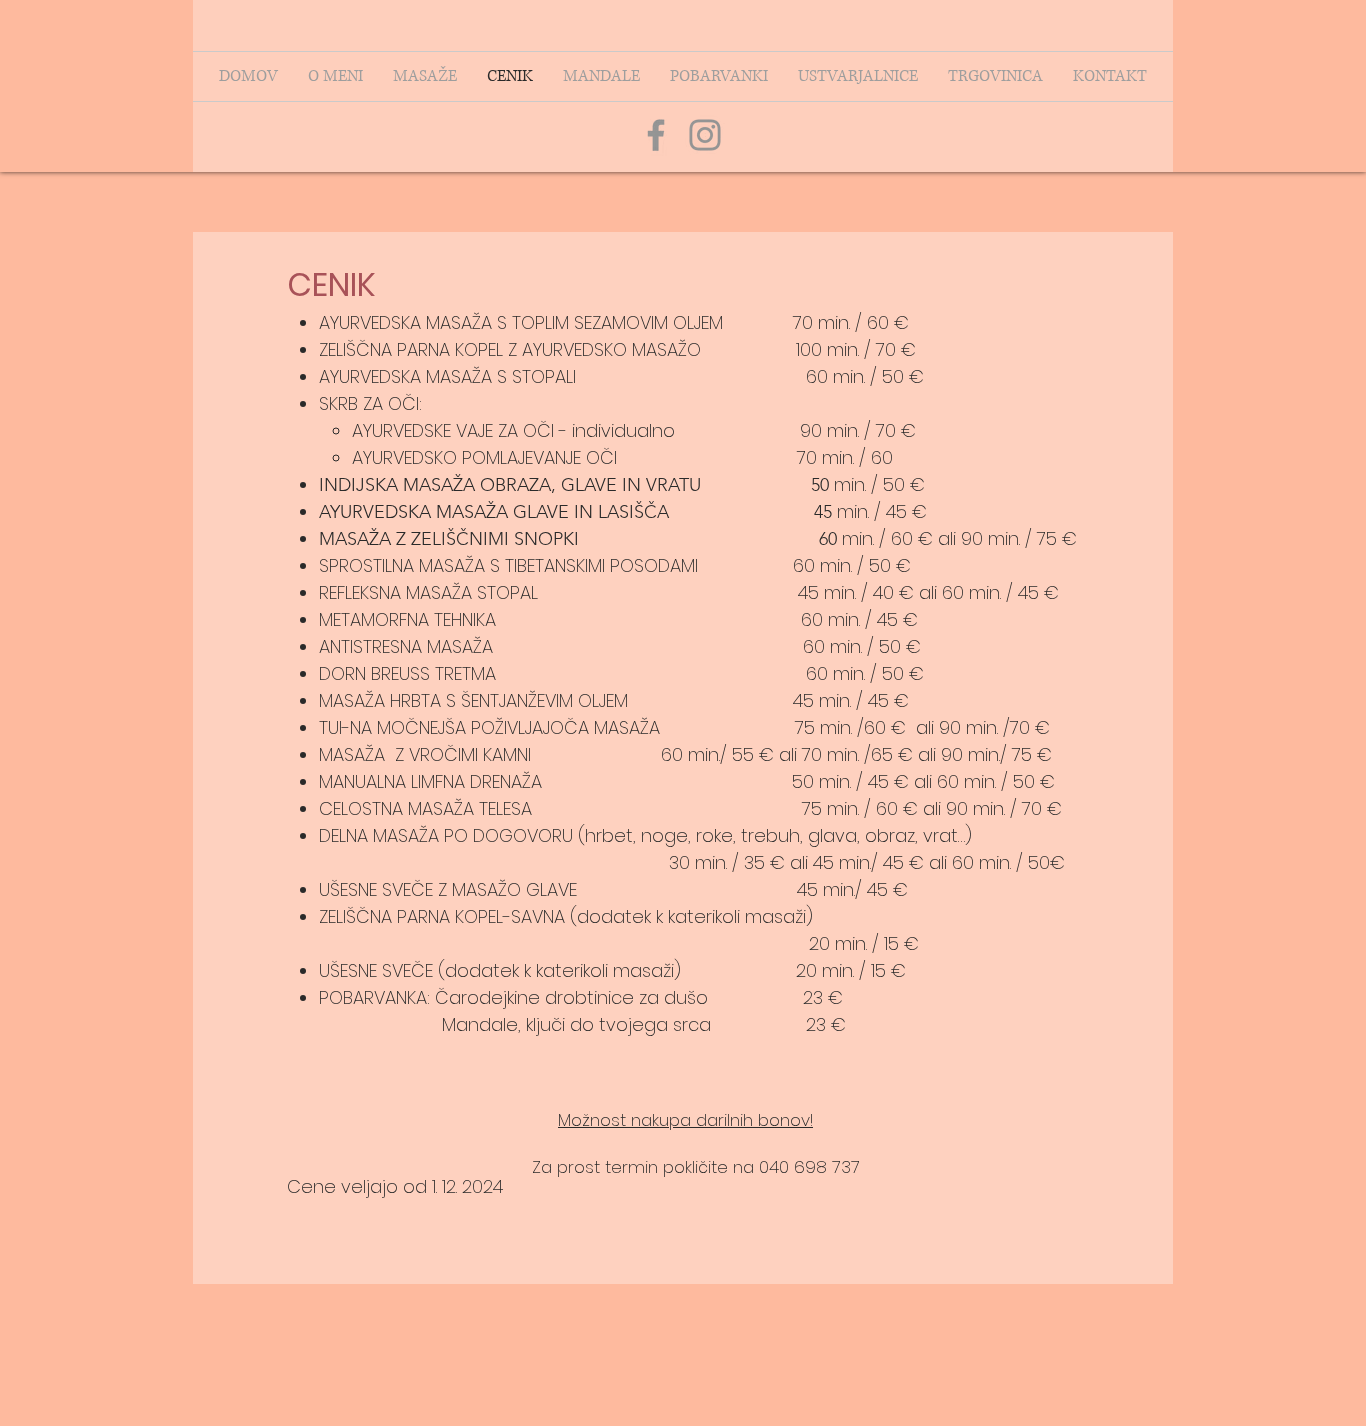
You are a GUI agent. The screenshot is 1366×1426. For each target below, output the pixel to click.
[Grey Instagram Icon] (705, 135)
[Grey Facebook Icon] (656, 135)
